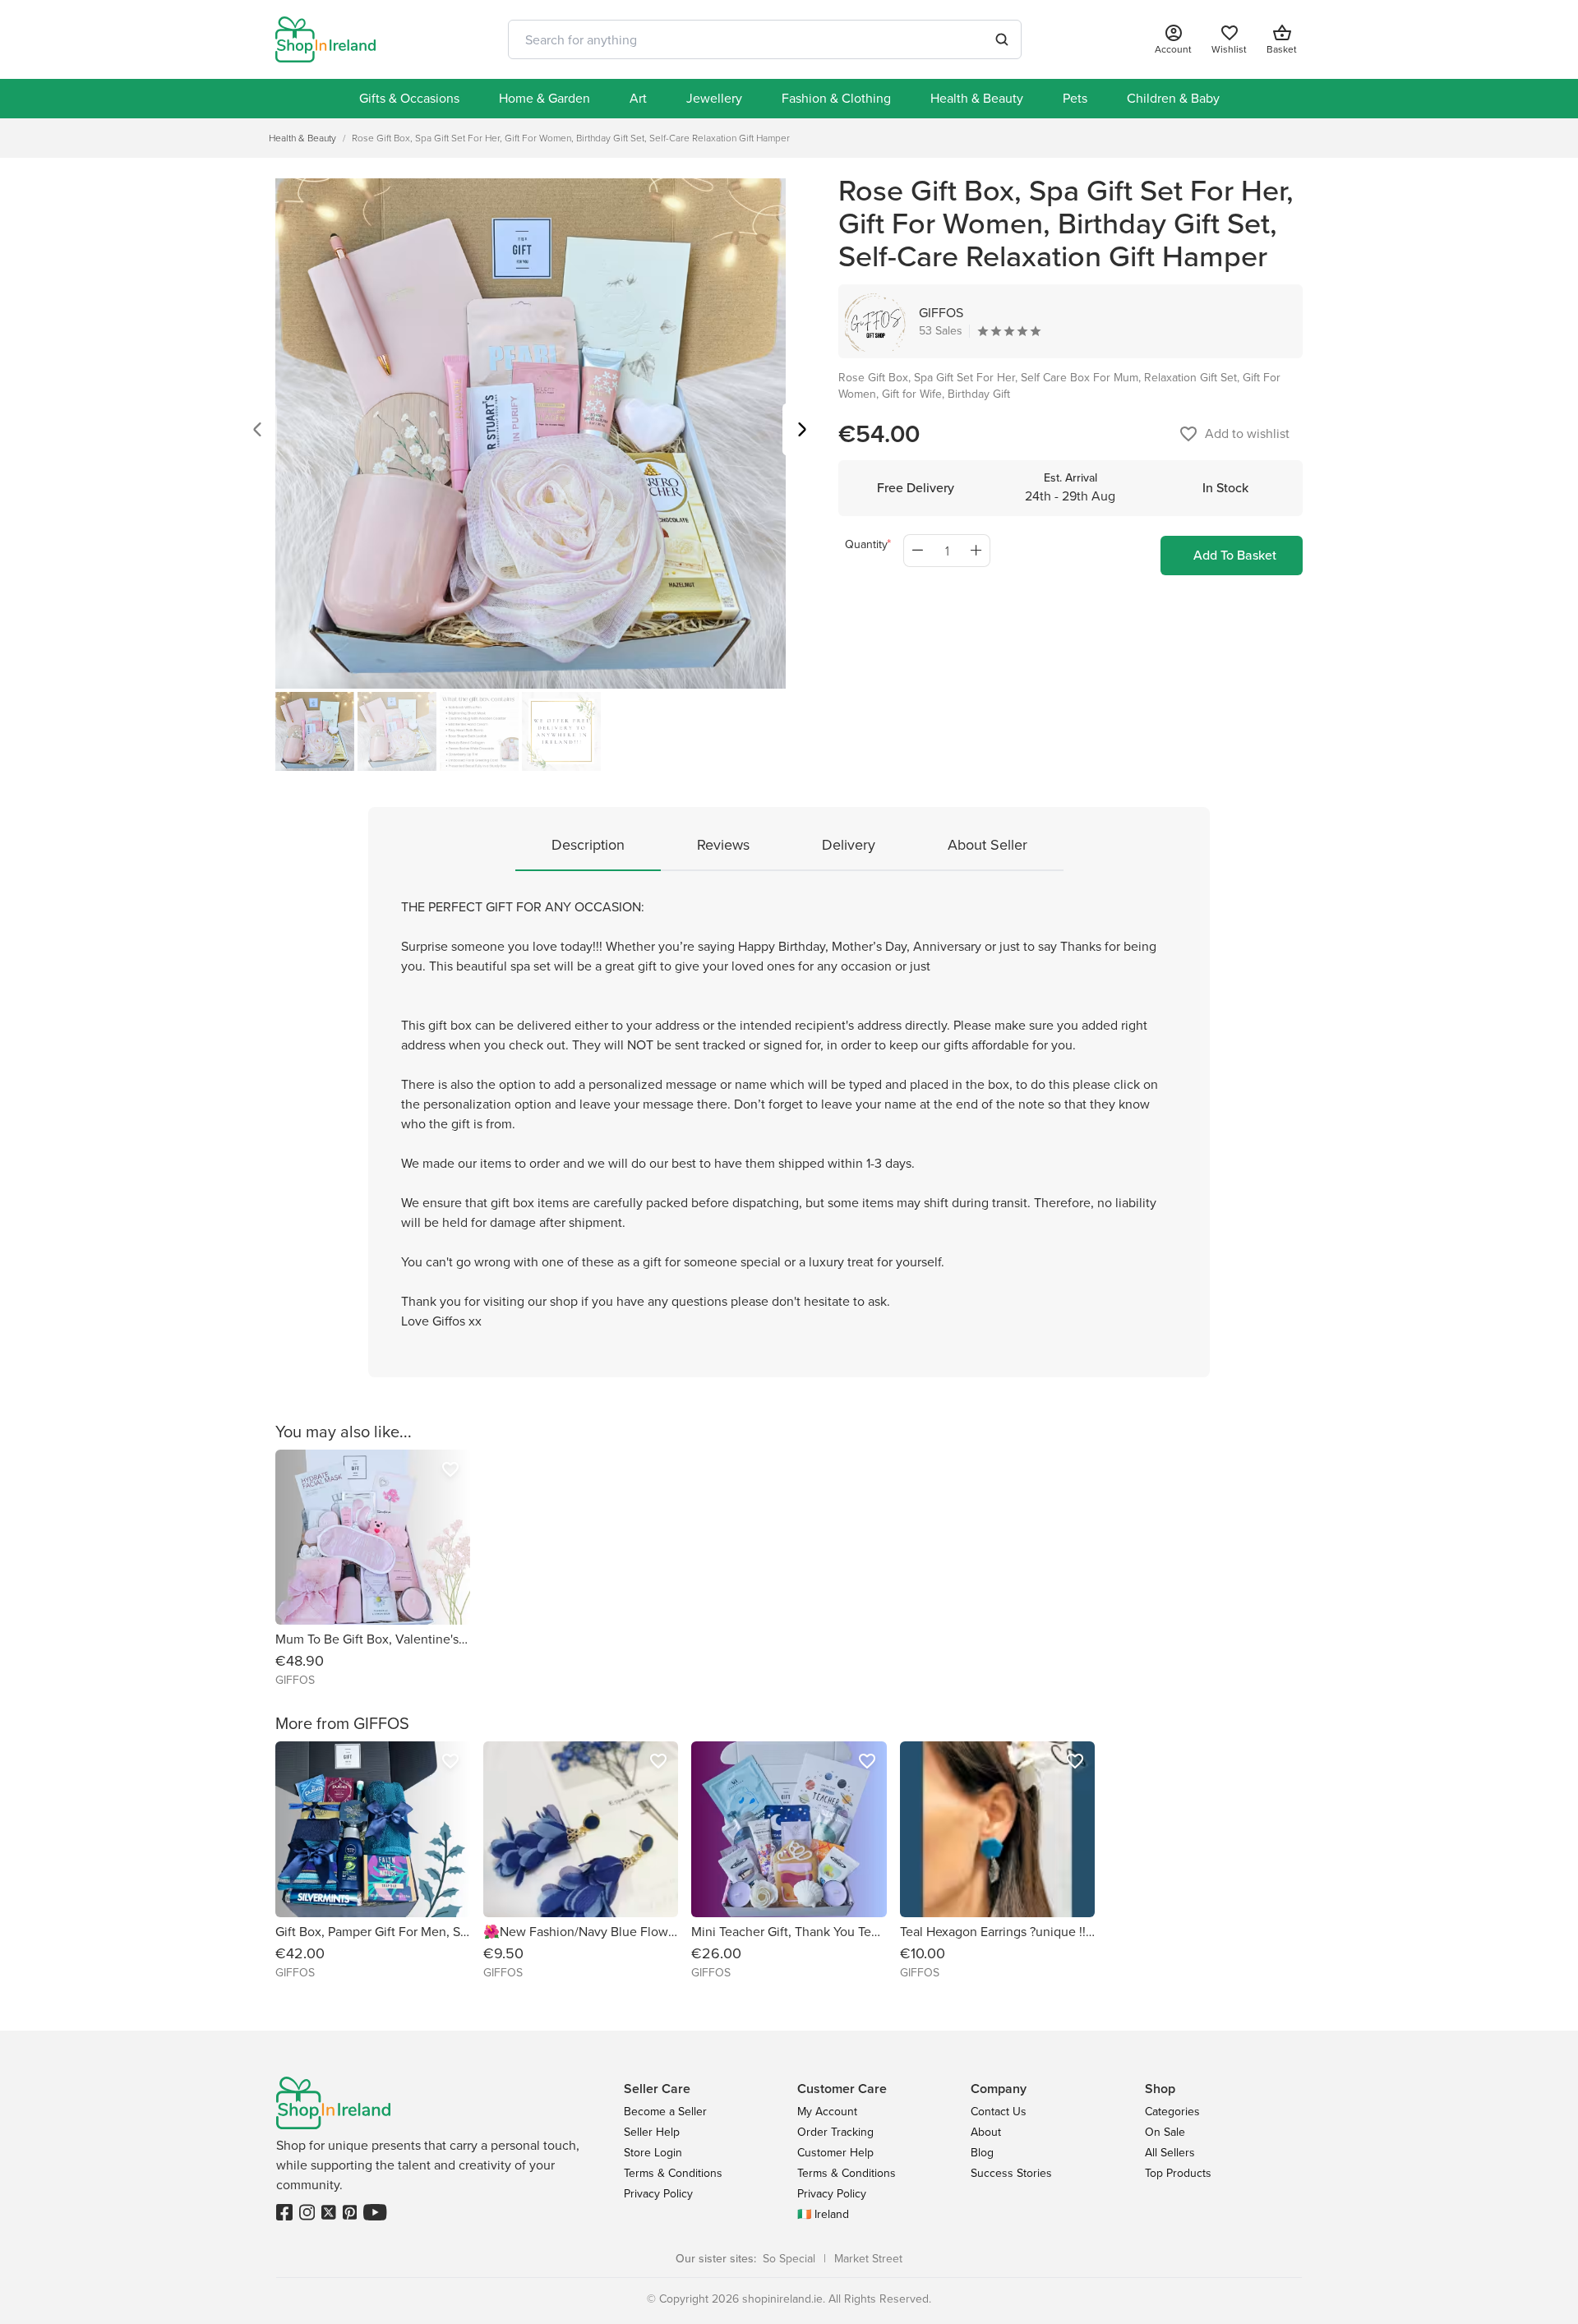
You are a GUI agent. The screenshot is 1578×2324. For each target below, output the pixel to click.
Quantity (866, 544)
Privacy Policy (658, 2194)
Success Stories (1011, 2173)
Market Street (868, 2259)
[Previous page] (257, 432)
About (986, 2132)
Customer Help (835, 2153)
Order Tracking (835, 2132)
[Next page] (802, 432)
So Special (789, 2259)
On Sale (1165, 2132)
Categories (1172, 2112)
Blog (982, 2153)
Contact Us (999, 2112)
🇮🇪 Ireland (823, 2214)
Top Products (1178, 2173)
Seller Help (652, 2132)
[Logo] (325, 39)
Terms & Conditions (673, 2173)
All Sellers (1170, 2153)
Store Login (653, 2153)
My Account (827, 2112)
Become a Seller (665, 2112)
